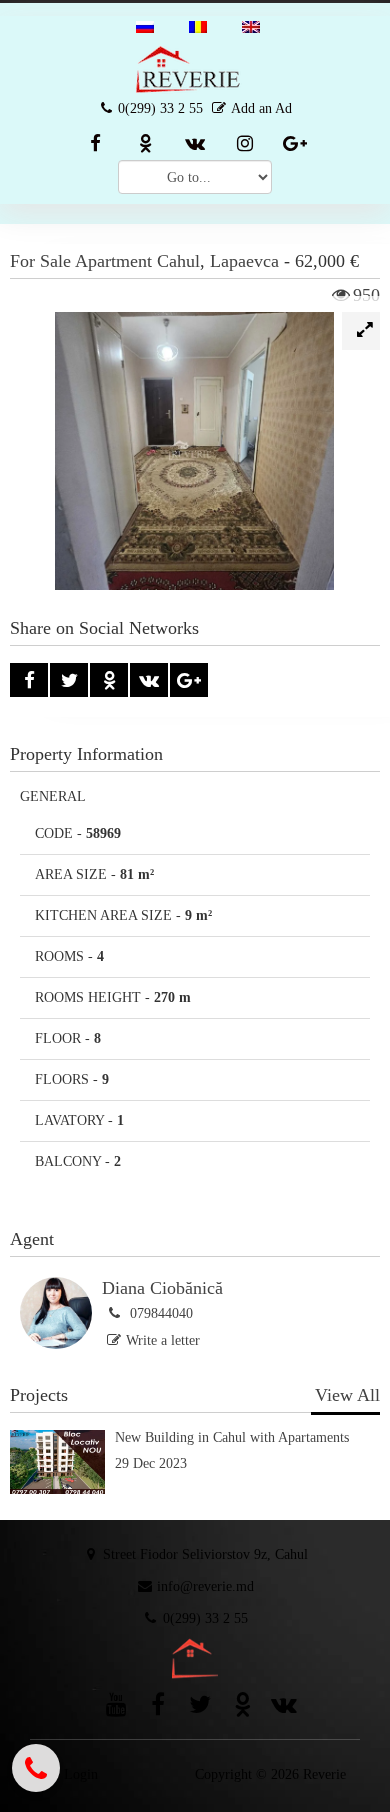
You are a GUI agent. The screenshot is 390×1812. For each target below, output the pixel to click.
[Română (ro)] (198, 25)
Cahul (178, 261)
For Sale (40, 261)
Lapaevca (244, 261)
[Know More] (195, 1489)
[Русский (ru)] (145, 25)
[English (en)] (251, 25)
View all (347, 1395)
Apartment (113, 261)
